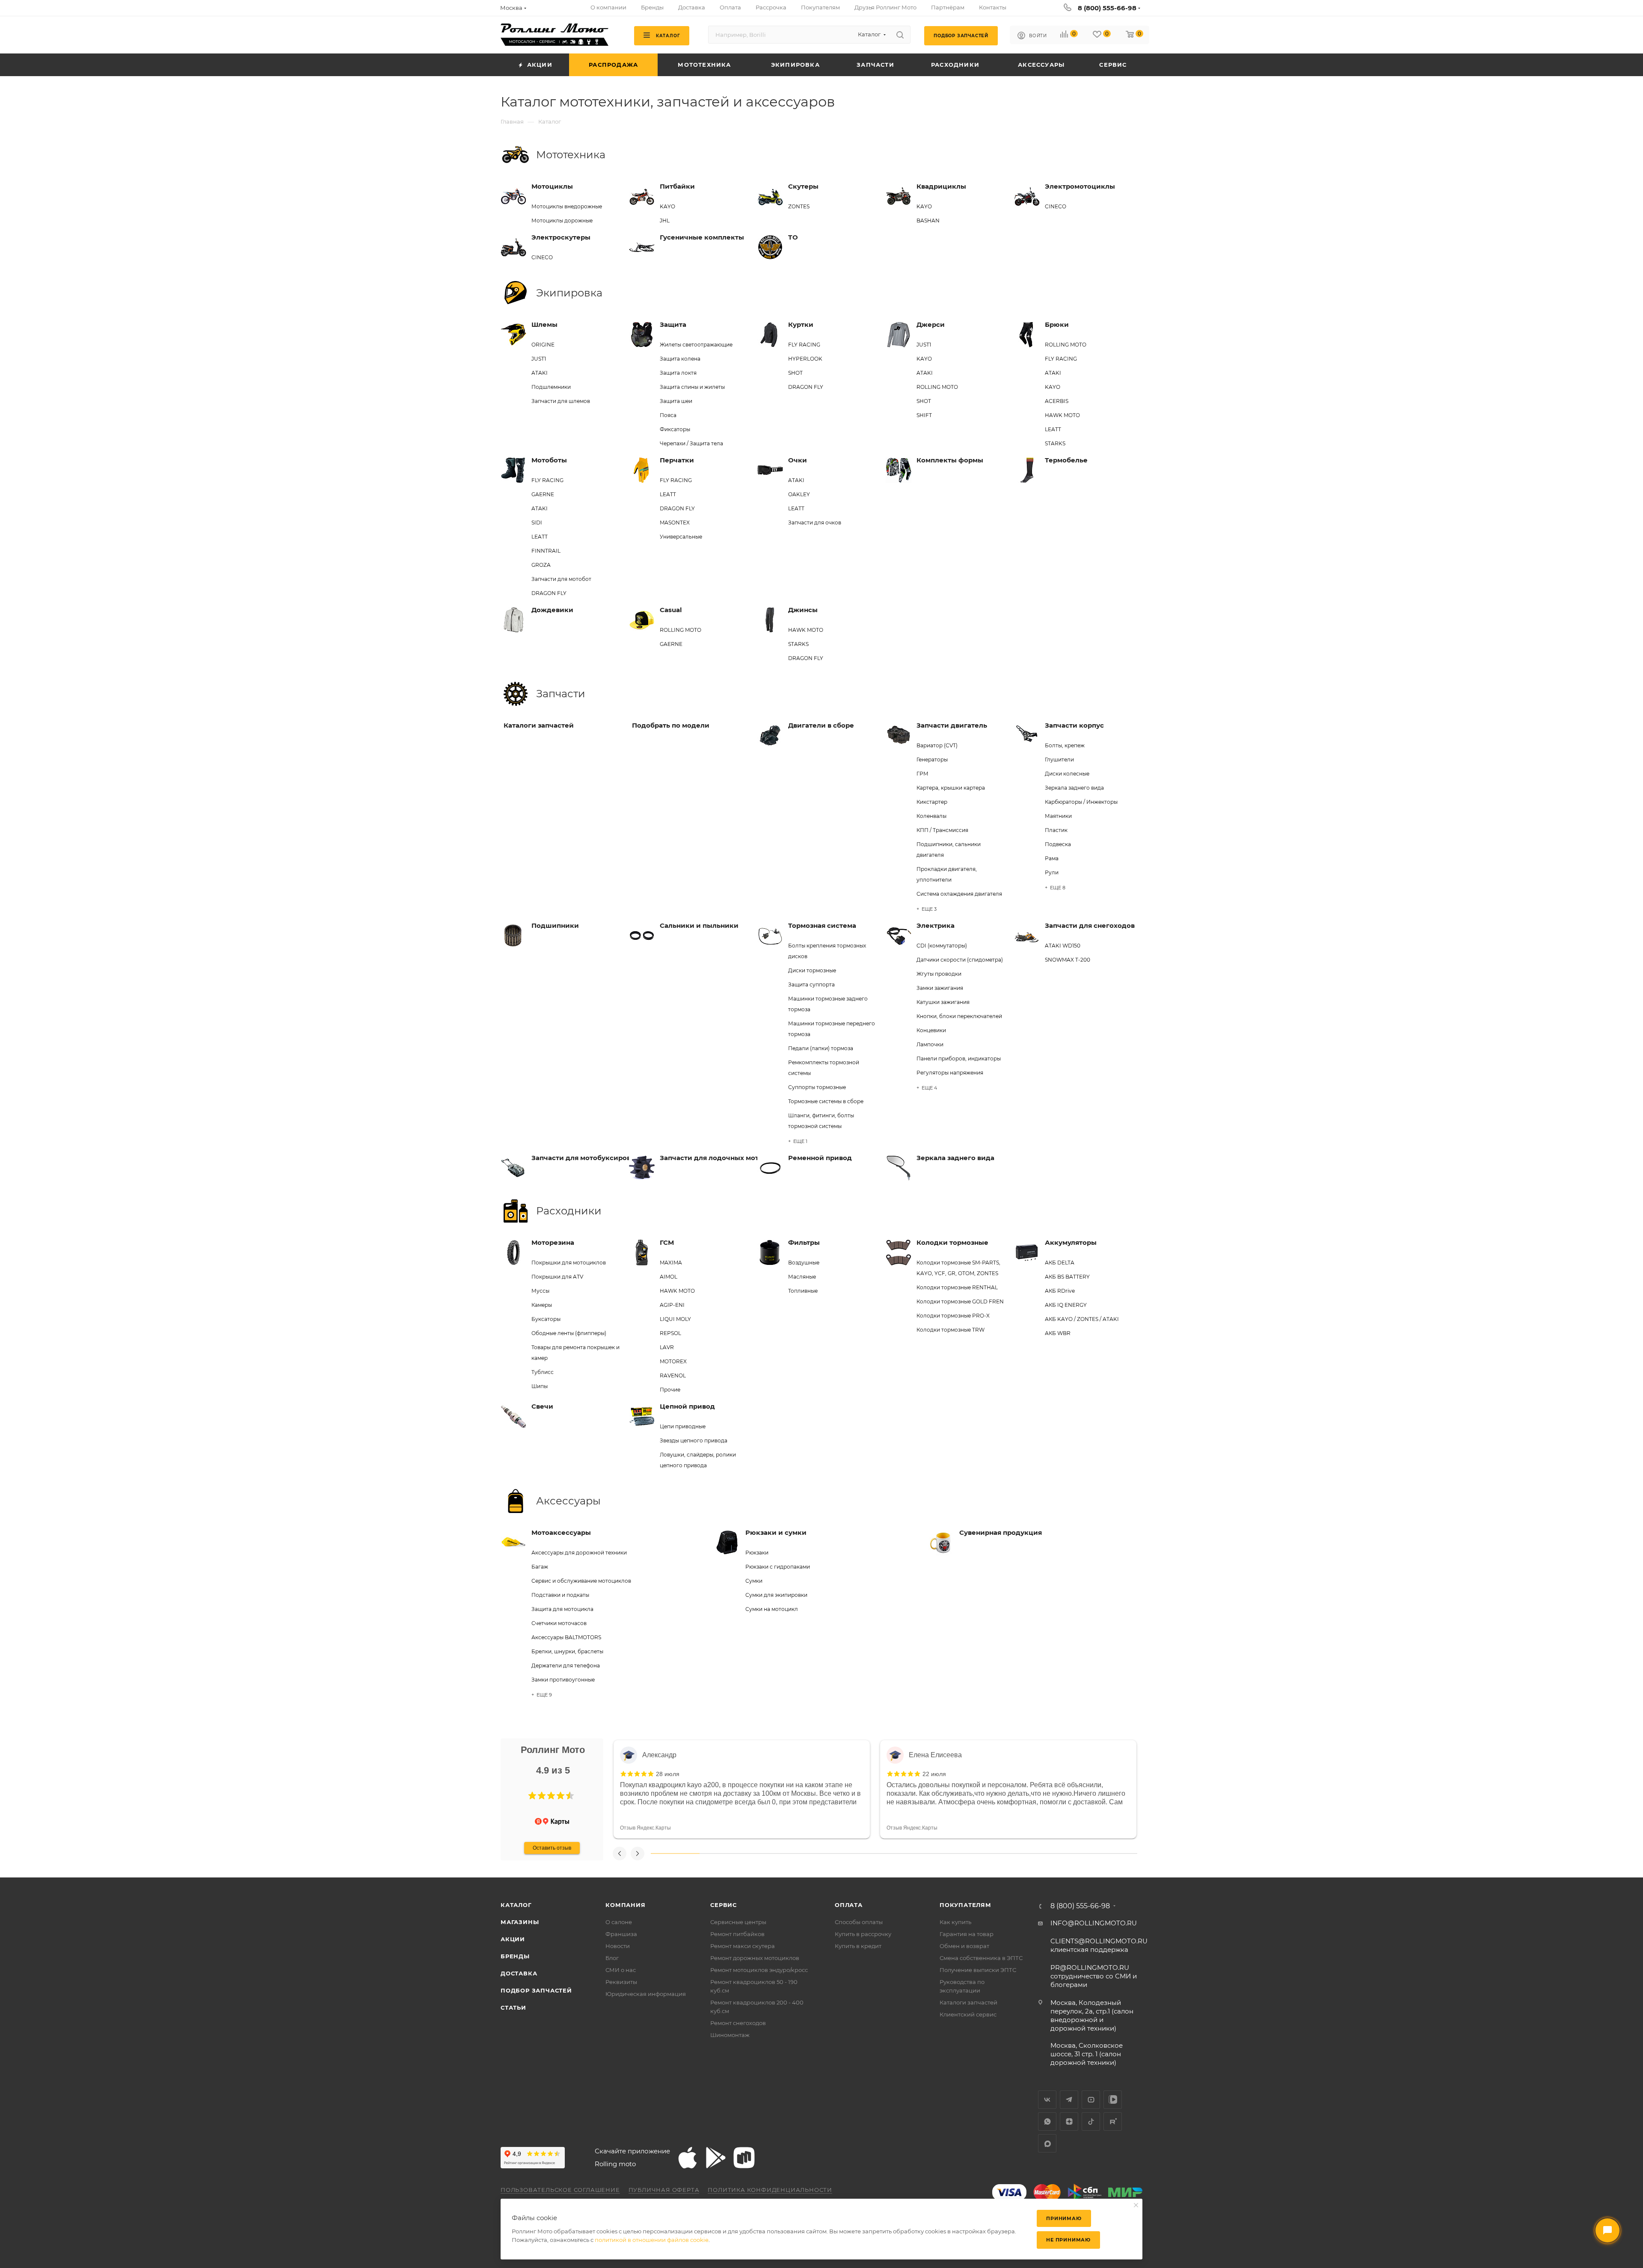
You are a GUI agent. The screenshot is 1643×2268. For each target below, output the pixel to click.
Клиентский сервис (968, 2014)
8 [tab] (1016, 1853)
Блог (612, 1958)
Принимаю (1064, 2218)
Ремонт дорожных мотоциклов (755, 1958)
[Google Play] (716, 2158)
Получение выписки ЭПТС (978, 1970)
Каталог (516, 1905)
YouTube (1091, 2100)
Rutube (1113, 2121)
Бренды (515, 1956)
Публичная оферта (664, 2190)
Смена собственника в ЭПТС (981, 1958)
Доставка (519, 1973)
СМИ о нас (621, 1970)
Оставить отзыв (552, 1848)
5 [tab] (870, 1853)
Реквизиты (621, 1982)
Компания (625, 1905)
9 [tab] (1065, 1853)
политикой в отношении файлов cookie (652, 2240)
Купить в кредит (858, 1946)
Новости (618, 1946)
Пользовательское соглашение (560, 2190)
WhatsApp (1047, 2121)
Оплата (849, 1905)
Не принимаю (1068, 2240)
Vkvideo (1113, 2100)
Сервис (724, 1905)
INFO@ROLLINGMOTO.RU (1094, 1923)
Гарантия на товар (967, 1934)
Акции (513, 1939)
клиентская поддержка (1099, 1945)
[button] (532, 1796)
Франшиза (621, 1934)
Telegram (1069, 2100)
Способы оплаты (859, 1922)
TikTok (1091, 2121)
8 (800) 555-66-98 (1107, 8)
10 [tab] (1113, 1853)
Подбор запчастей (536, 1990)
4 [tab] (821, 1853)
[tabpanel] (742, 1789)
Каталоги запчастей (968, 2002)
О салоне (619, 1922)
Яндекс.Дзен (1069, 2121)
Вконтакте (1047, 2100)
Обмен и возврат (964, 1946)
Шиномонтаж (730, 2035)
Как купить (955, 1922)
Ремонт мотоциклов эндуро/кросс (759, 1970)
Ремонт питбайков (737, 1934)
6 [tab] (918, 1853)
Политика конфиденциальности (770, 2190)
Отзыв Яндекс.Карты (645, 1828)
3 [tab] (772, 1853)
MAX (1047, 2143)
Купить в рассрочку (863, 1934)
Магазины (520, 1922)
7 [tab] (967, 1853)
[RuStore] (744, 2158)
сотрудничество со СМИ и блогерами (1094, 1976)
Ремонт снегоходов (738, 2023)
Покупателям (965, 1905)
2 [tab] (724, 1853)
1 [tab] (675, 1853)
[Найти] (900, 35)
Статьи (513, 2007)
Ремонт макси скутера (743, 1946)
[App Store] (688, 2158)
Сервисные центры (738, 1922)
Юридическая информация (646, 1994)
